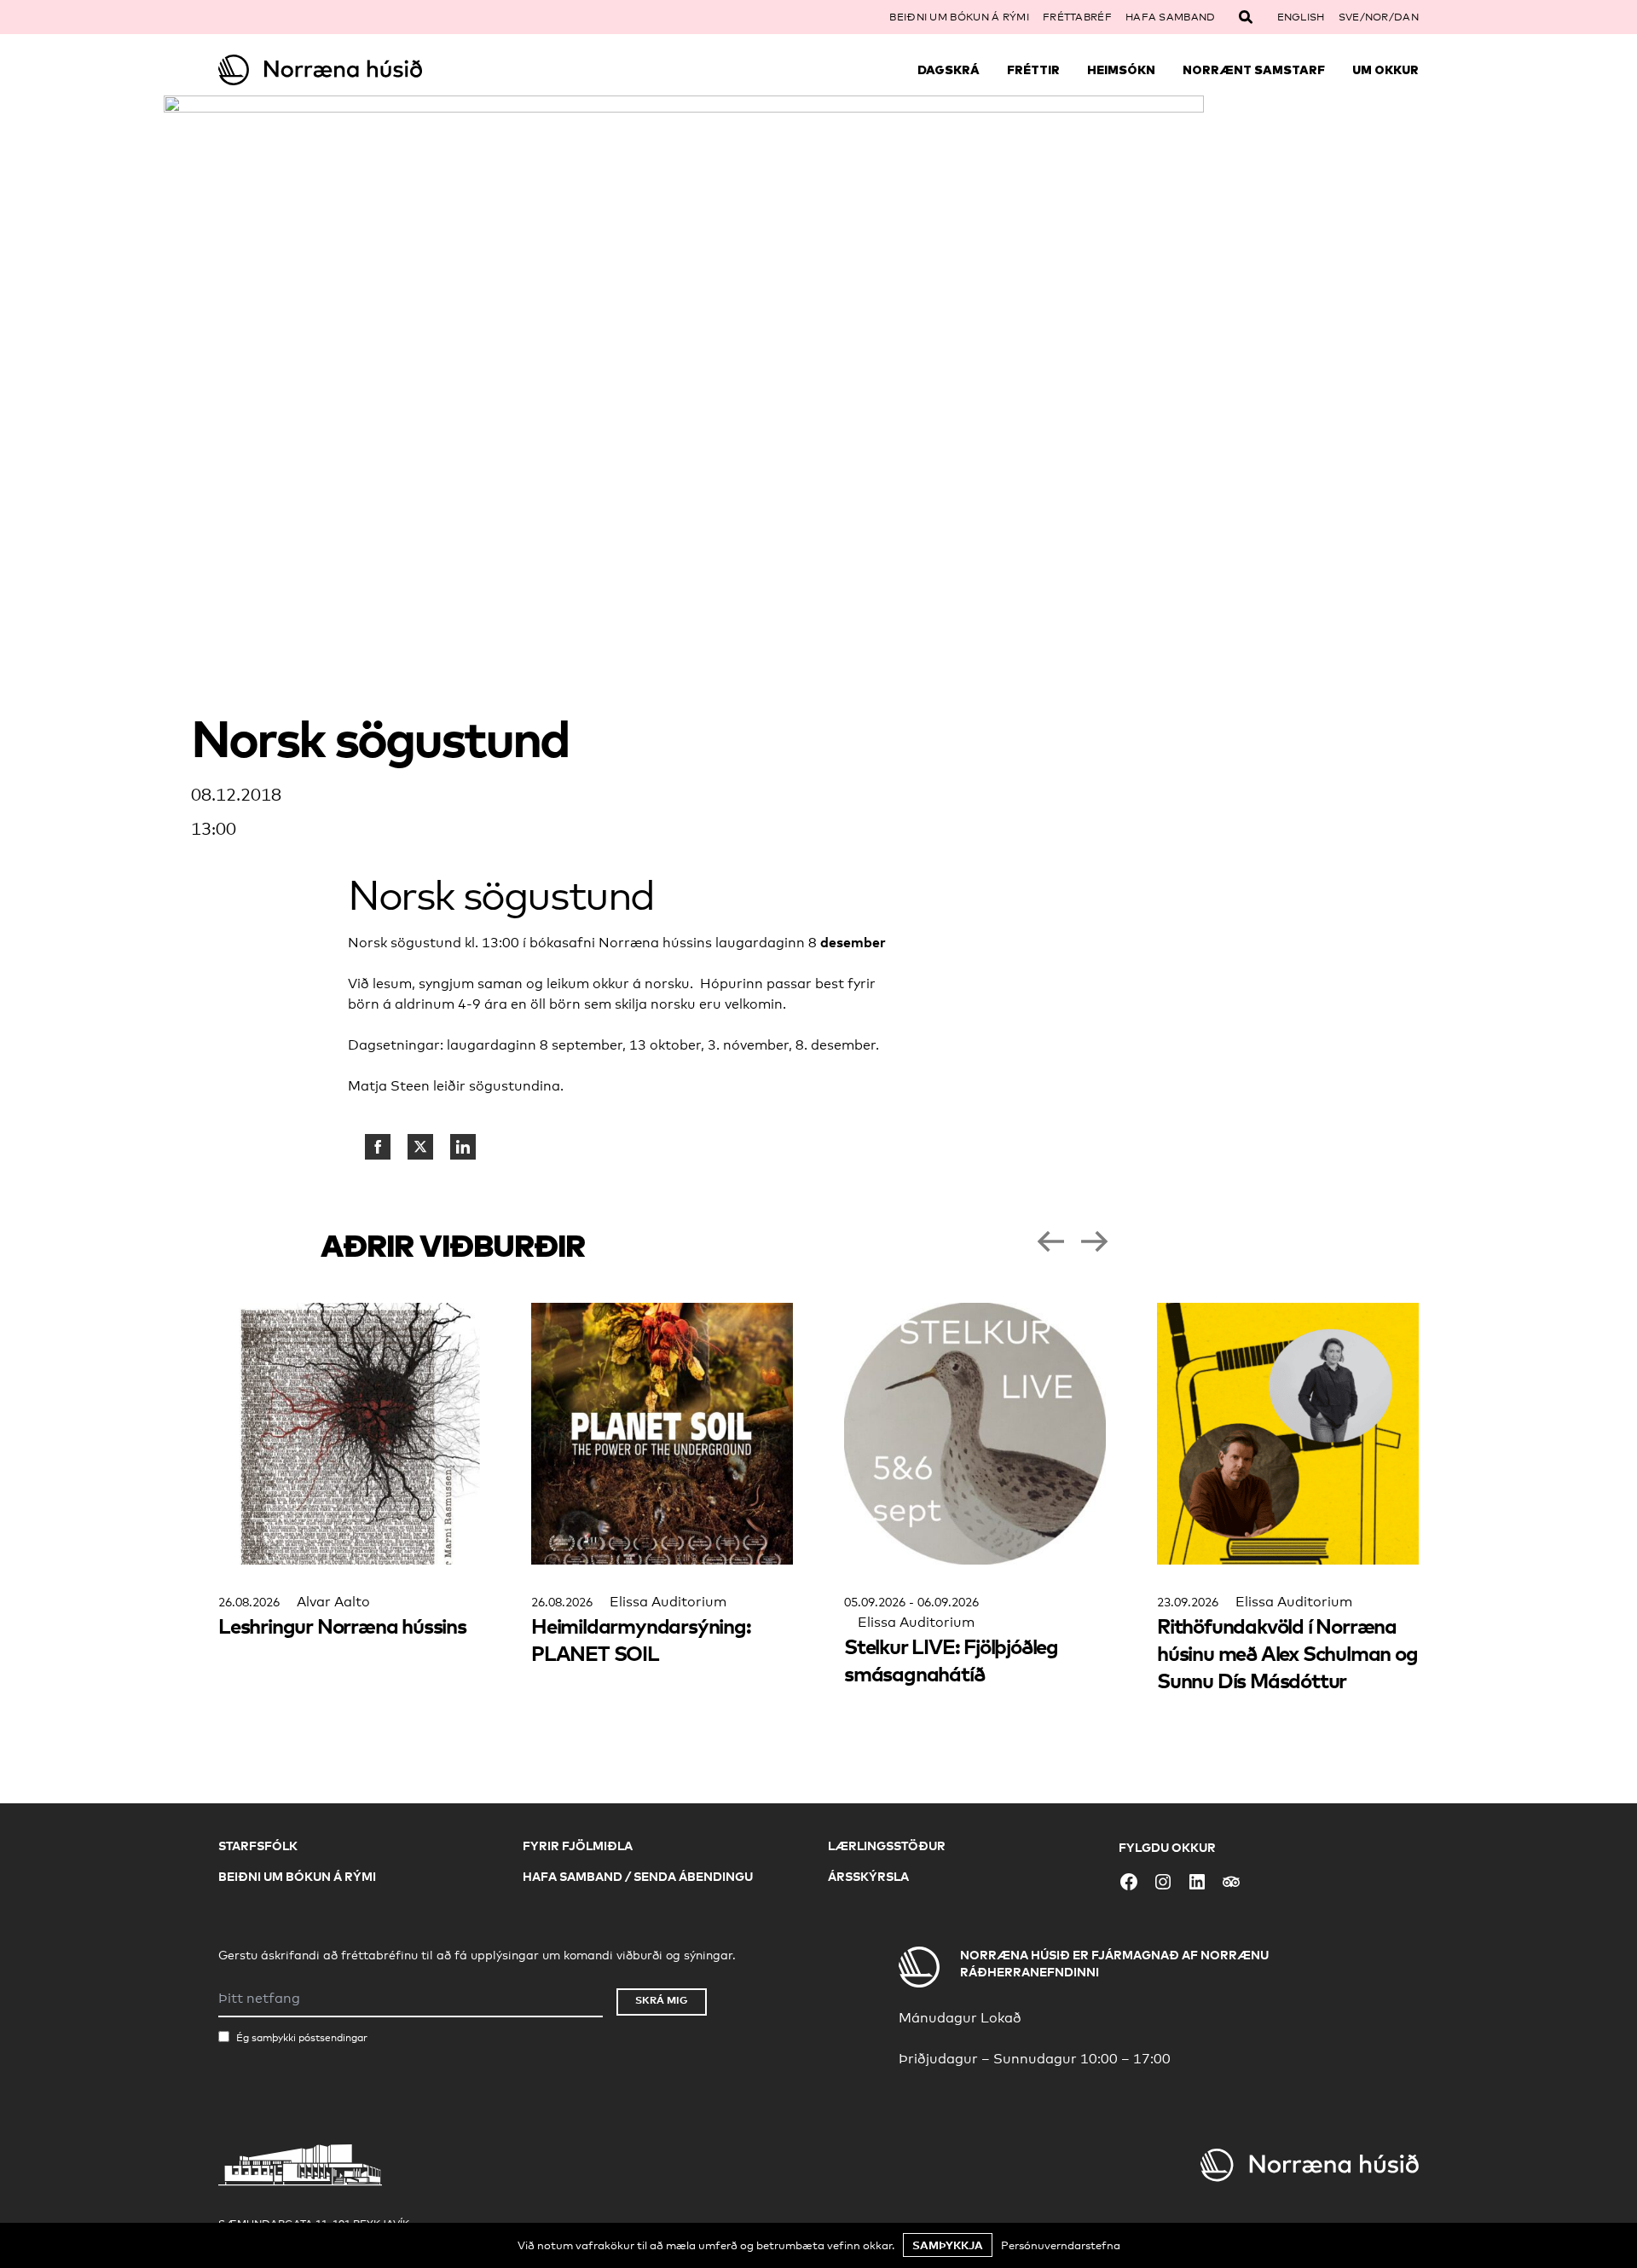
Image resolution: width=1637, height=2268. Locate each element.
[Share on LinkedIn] (463, 1147)
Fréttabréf (1077, 17)
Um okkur (1385, 70)
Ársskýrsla (868, 1876)
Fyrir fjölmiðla (578, 1846)
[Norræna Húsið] (368, 70)
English (1301, 17)
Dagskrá (949, 70)
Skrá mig (662, 2000)
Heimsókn (1121, 70)
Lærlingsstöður (887, 1846)
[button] (1050, 1241)
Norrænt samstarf (1254, 70)
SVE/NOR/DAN (1379, 17)
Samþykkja (948, 2245)
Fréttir (1033, 70)
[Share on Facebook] (378, 1147)
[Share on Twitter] (420, 1147)
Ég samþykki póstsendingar (302, 2038)
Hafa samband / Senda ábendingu (638, 1876)
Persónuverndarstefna (1061, 2245)
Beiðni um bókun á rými (959, 17)
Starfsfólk (258, 1846)
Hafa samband (1171, 17)
